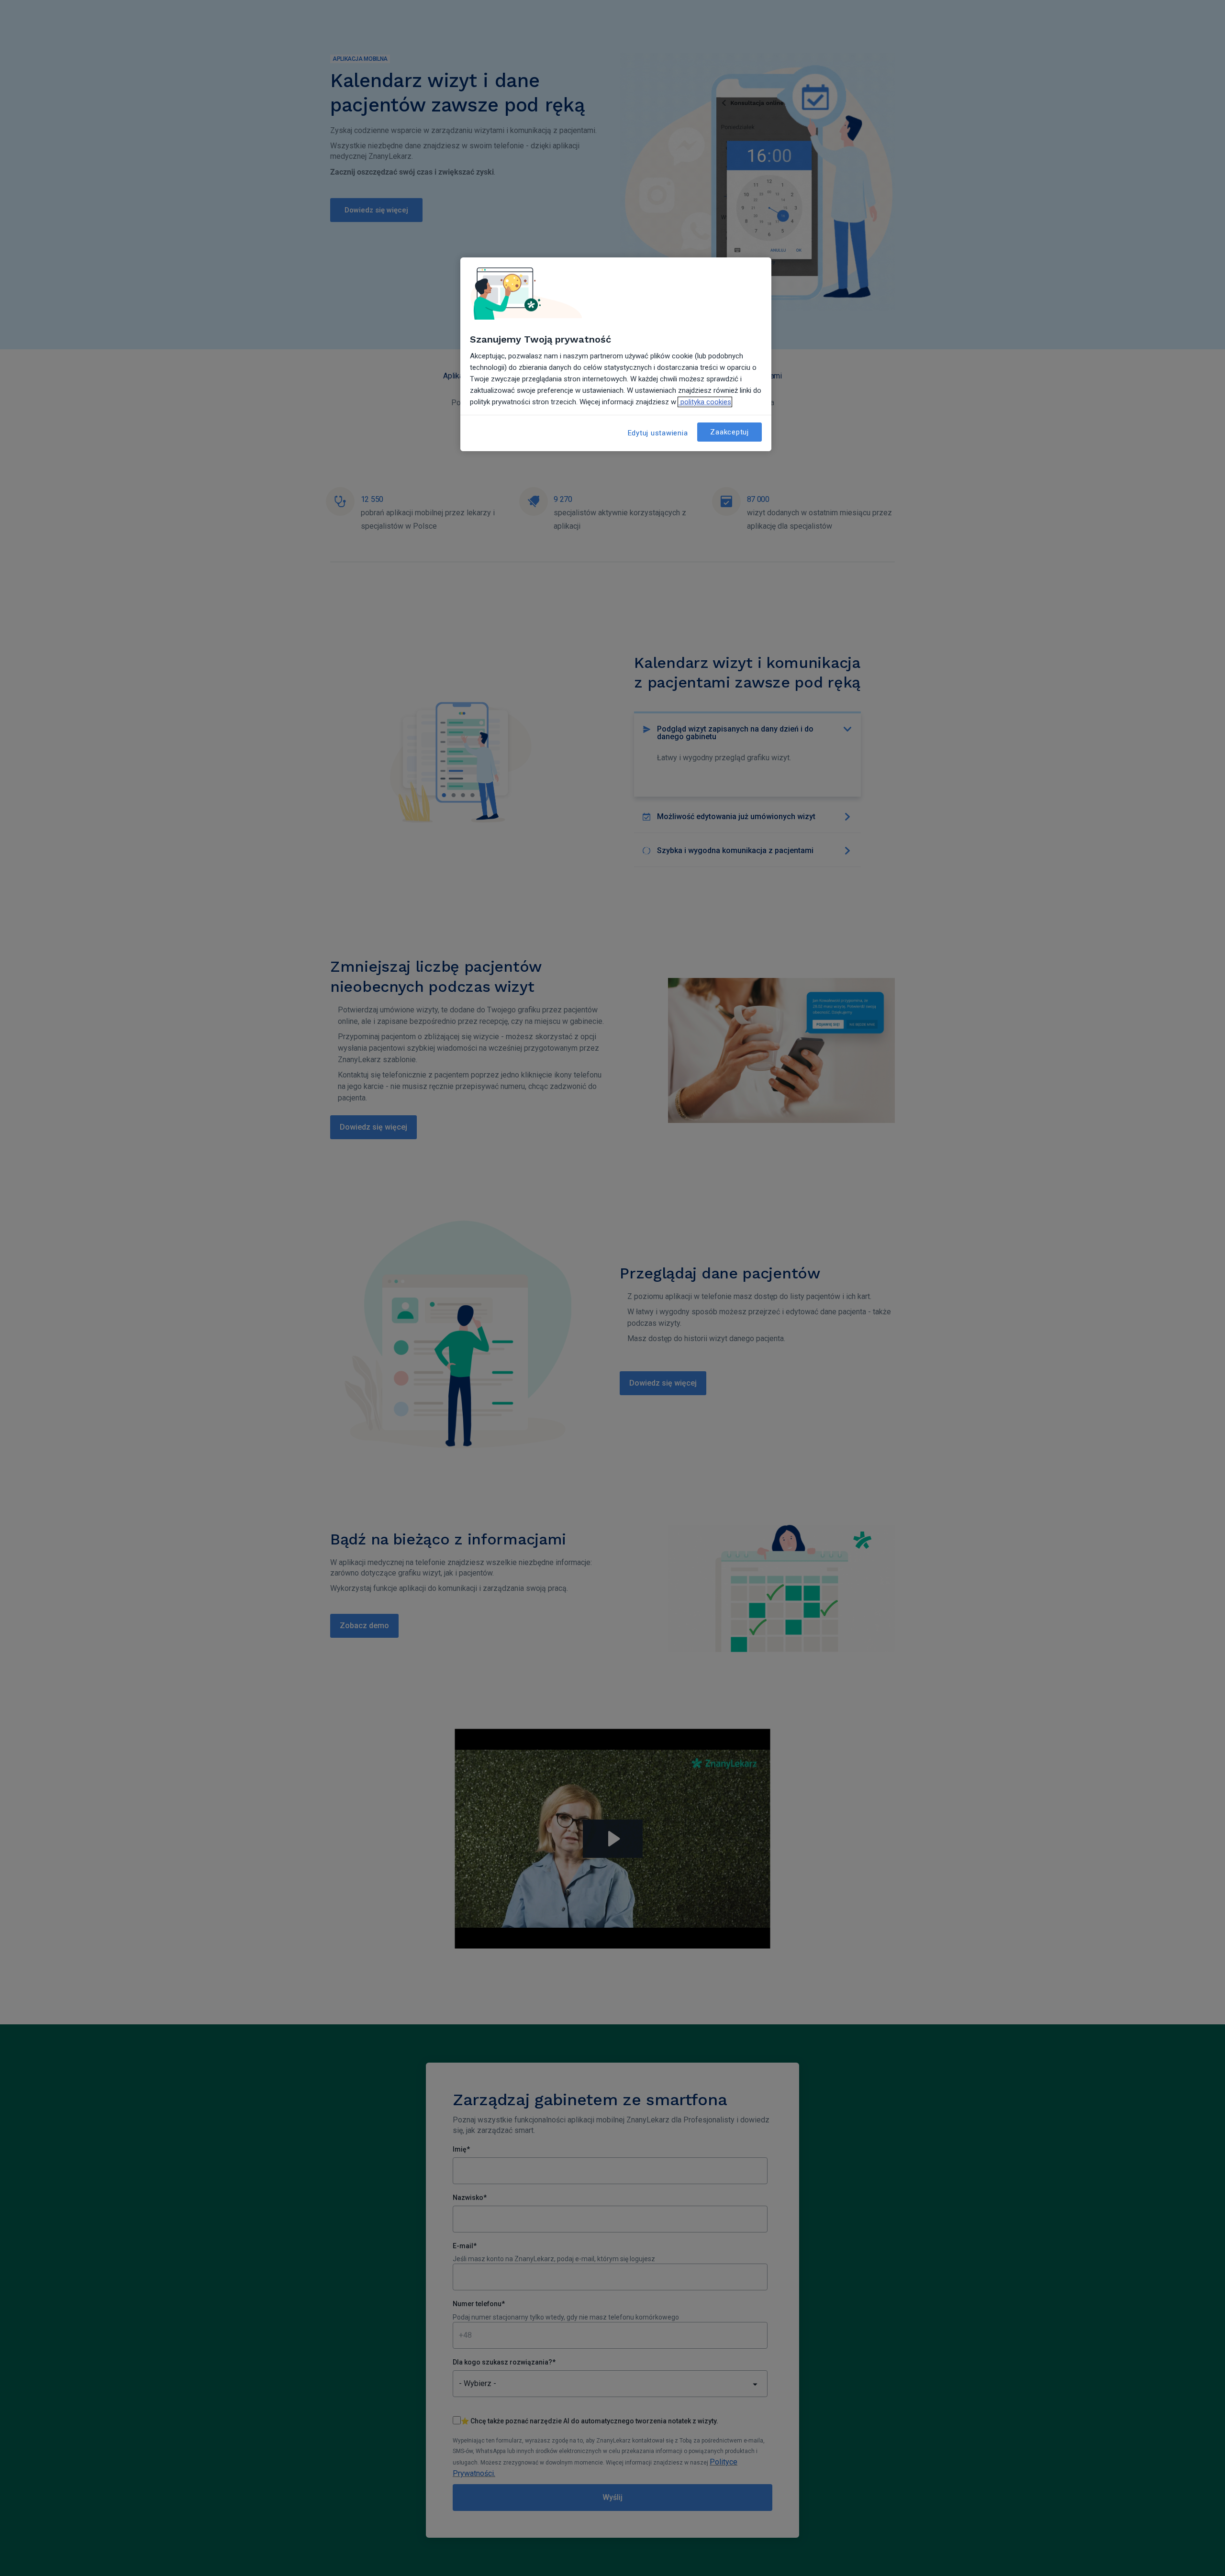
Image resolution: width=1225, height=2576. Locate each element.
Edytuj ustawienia (658, 433)
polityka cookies (705, 402)
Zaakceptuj (729, 432)
